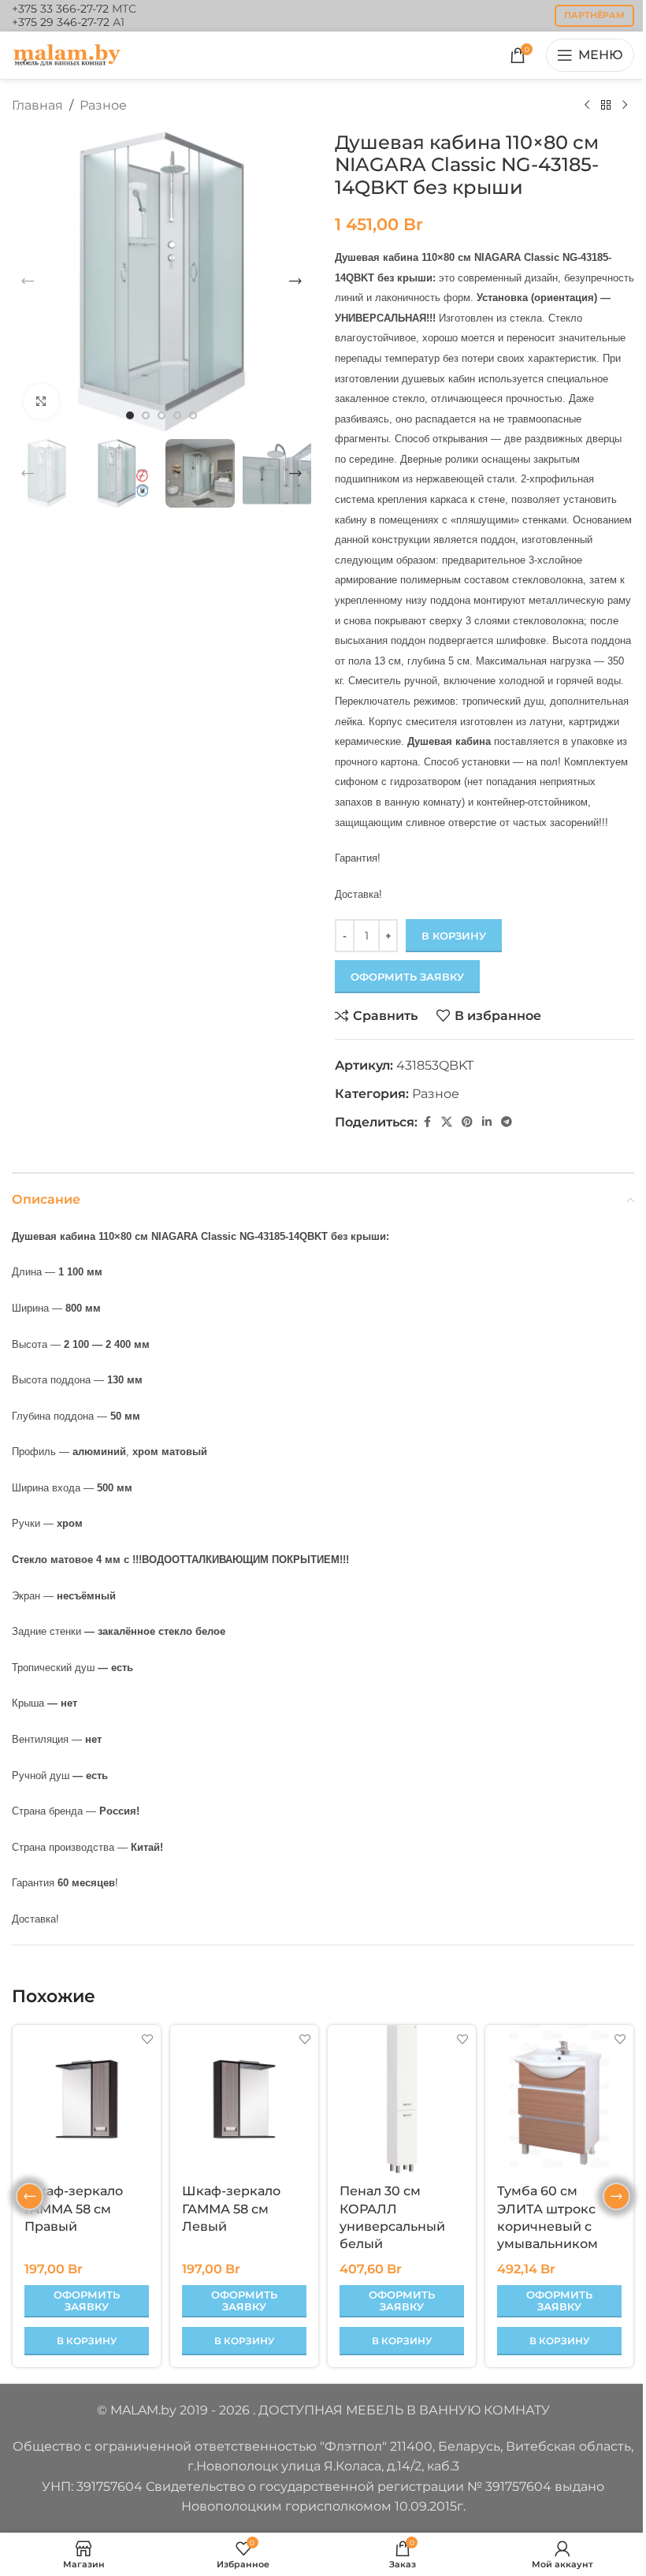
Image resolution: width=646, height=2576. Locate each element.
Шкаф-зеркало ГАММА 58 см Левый (231, 2209)
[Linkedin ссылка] (487, 1122)
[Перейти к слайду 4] (177, 415)
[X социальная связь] (447, 1122)
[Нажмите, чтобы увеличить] (41, 402)
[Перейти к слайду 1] (130, 415)
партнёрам (594, 15)
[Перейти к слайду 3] (161, 415)
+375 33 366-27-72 (60, 9)
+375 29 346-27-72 (61, 22)
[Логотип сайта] (67, 54)
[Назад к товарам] (606, 106)
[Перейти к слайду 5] (193, 415)
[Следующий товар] (625, 106)
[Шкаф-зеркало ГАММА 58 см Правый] (87, 2099)
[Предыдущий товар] (587, 106)
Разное (103, 105)
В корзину (454, 936)
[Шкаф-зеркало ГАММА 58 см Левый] (244, 2099)
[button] (28, 281)
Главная (37, 105)
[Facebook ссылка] (427, 1122)
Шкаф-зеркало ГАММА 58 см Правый (74, 2209)
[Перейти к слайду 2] (146, 415)
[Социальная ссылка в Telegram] (507, 1122)
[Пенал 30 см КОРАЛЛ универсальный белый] (402, 2099)
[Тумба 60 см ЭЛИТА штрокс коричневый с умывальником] (559, 2099)
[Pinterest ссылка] (467, 1122)
